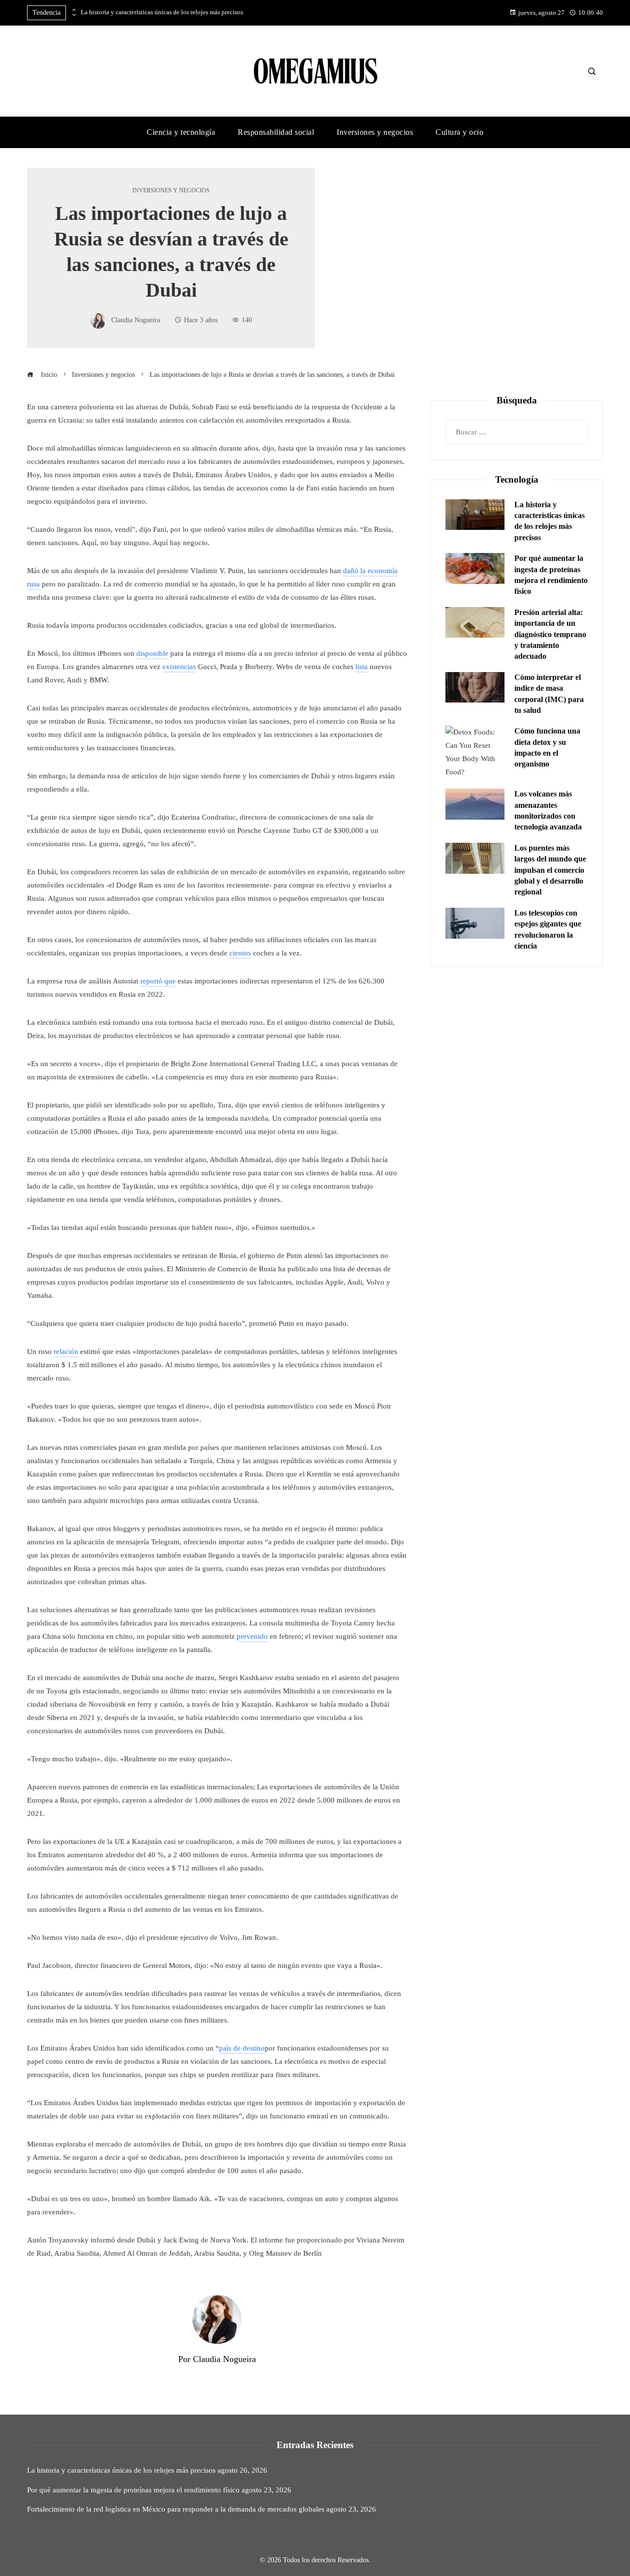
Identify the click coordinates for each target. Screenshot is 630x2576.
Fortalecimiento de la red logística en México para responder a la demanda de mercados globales (176, 2509)
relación (66, 1351)
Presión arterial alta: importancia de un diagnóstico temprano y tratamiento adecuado (550, 634)
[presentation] (73, 10)
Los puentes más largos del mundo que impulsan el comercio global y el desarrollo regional (550, 870)
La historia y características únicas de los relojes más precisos (162, 12)
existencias (179, 667)
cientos (240, 953)
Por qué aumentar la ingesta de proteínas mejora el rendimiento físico (133, 2490)
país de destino (242, 2048)
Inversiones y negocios (171, 190)
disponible (152, 653)
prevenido (252, 1636)
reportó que (158, 981)
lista (362, 667)
